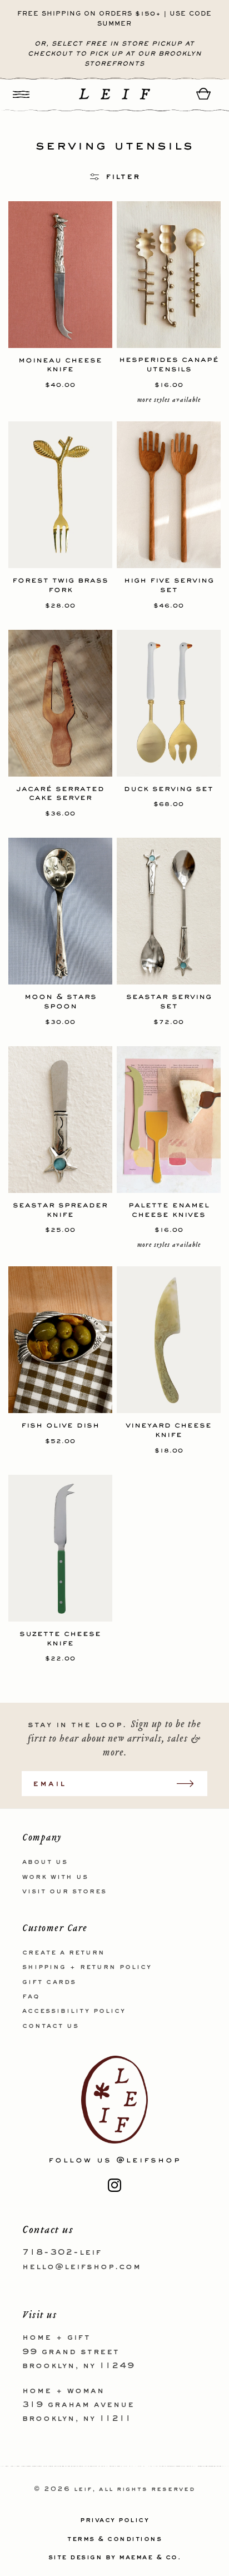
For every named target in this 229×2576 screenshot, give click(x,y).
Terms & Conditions (114, 2539)
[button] (21, 94)
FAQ (31, 1997)
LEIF (83, 2490)
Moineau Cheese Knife (60, 365)
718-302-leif (62, 2252)
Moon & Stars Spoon (61, 1001)
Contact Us (51, 2026)
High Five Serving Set (169, 585)
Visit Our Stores (64, 1892)
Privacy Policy (114, 2520)
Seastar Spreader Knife (60, 1210)
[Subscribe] (191, 1784)
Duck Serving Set (169, 789)
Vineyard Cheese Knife (169, 1430)
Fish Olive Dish (60, 1425)
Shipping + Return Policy (87, 1967)
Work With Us (55, 1877)
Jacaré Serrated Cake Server (60, 793)
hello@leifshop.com (82, 2267)
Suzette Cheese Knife (60, 1638)
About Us (45, 1862)
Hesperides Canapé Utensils (169, 364)
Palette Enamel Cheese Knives (169, 1210)
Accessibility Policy (74, 2011)
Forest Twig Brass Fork (60, 585)
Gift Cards (49, 1982)
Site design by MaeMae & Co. (115, 2558)
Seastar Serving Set (169, 1001)
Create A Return (64, 1953)
